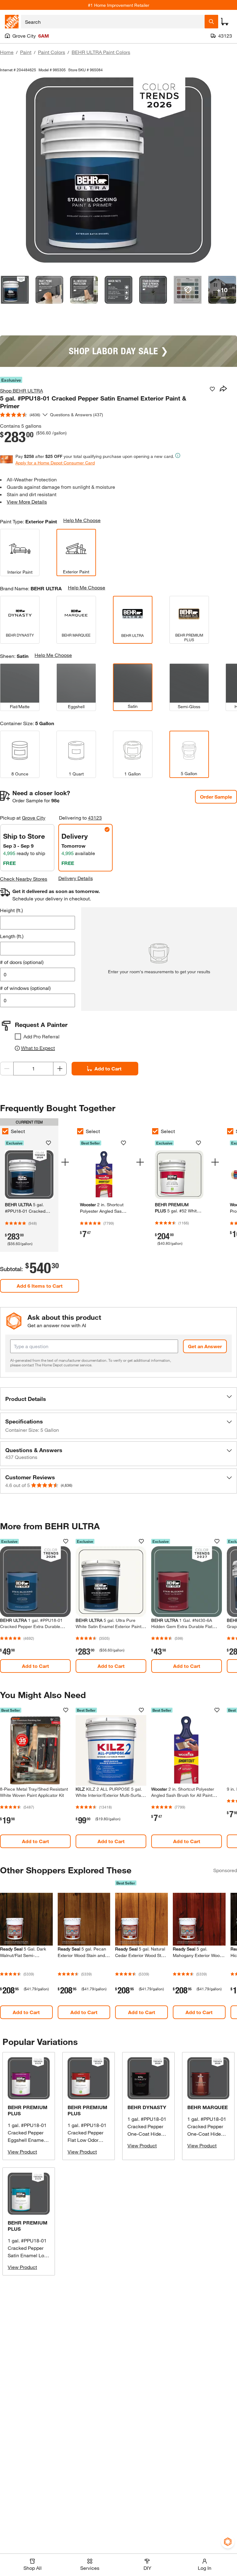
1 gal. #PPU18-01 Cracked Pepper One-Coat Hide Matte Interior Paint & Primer (207, 2134)
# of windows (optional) (25, 988)
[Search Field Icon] (211, 22)
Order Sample (216, 797)
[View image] (15, 290)
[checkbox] (18, 1037)
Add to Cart (108, 1068)
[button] (118, 1399)
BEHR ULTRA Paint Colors (101, 52)
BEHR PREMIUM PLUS (28, 2110)
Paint (26, 52)
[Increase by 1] (60, 1069)
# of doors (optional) (22, 962)
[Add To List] (212, 389)
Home (7, 52)
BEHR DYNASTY (147, 2107)
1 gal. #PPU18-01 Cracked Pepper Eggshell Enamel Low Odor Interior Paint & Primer (27, 2140)
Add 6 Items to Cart (40, 1286)
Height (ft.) (11, 910)
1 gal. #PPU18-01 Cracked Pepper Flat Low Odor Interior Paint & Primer (87, 2140)
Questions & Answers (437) (77, 415)
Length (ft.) (12, 936)
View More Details (27, 502)
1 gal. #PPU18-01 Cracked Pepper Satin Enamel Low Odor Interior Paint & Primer (28, 2255)
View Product (22, 2152)
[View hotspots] (188, 290)
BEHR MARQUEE (208, 2107)
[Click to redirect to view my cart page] (225, 22)
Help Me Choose (82, 520)
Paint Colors (52, 52)
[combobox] (113, 22)
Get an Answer (205, 1346)
